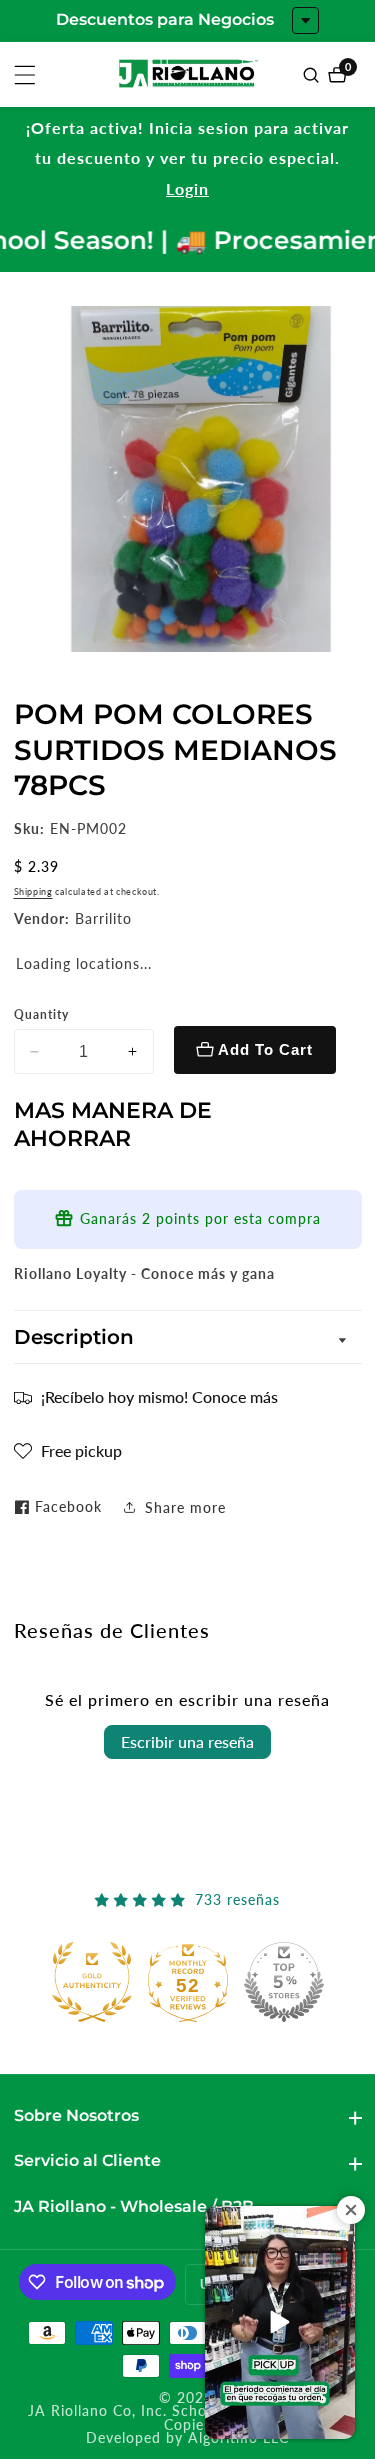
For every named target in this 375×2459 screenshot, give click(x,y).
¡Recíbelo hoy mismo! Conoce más (159, 1396)
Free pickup (81, 1450)
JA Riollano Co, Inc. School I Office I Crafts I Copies (187, 2418)
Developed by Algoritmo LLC (187, 2439)
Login (187, 188)
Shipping (33, 891)
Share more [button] (185, 1507)
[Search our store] (313, 75)
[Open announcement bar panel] (305, 20)
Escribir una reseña (187, 1741)
